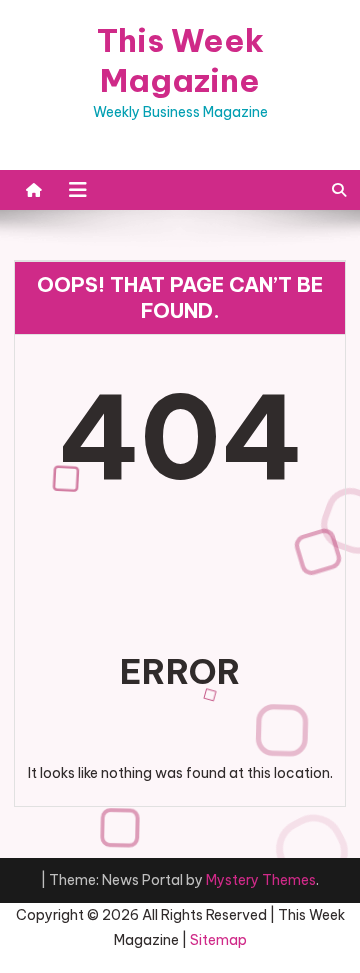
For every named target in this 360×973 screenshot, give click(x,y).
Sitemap (218, 940)
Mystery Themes (261, 880)
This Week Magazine (180, 60)
